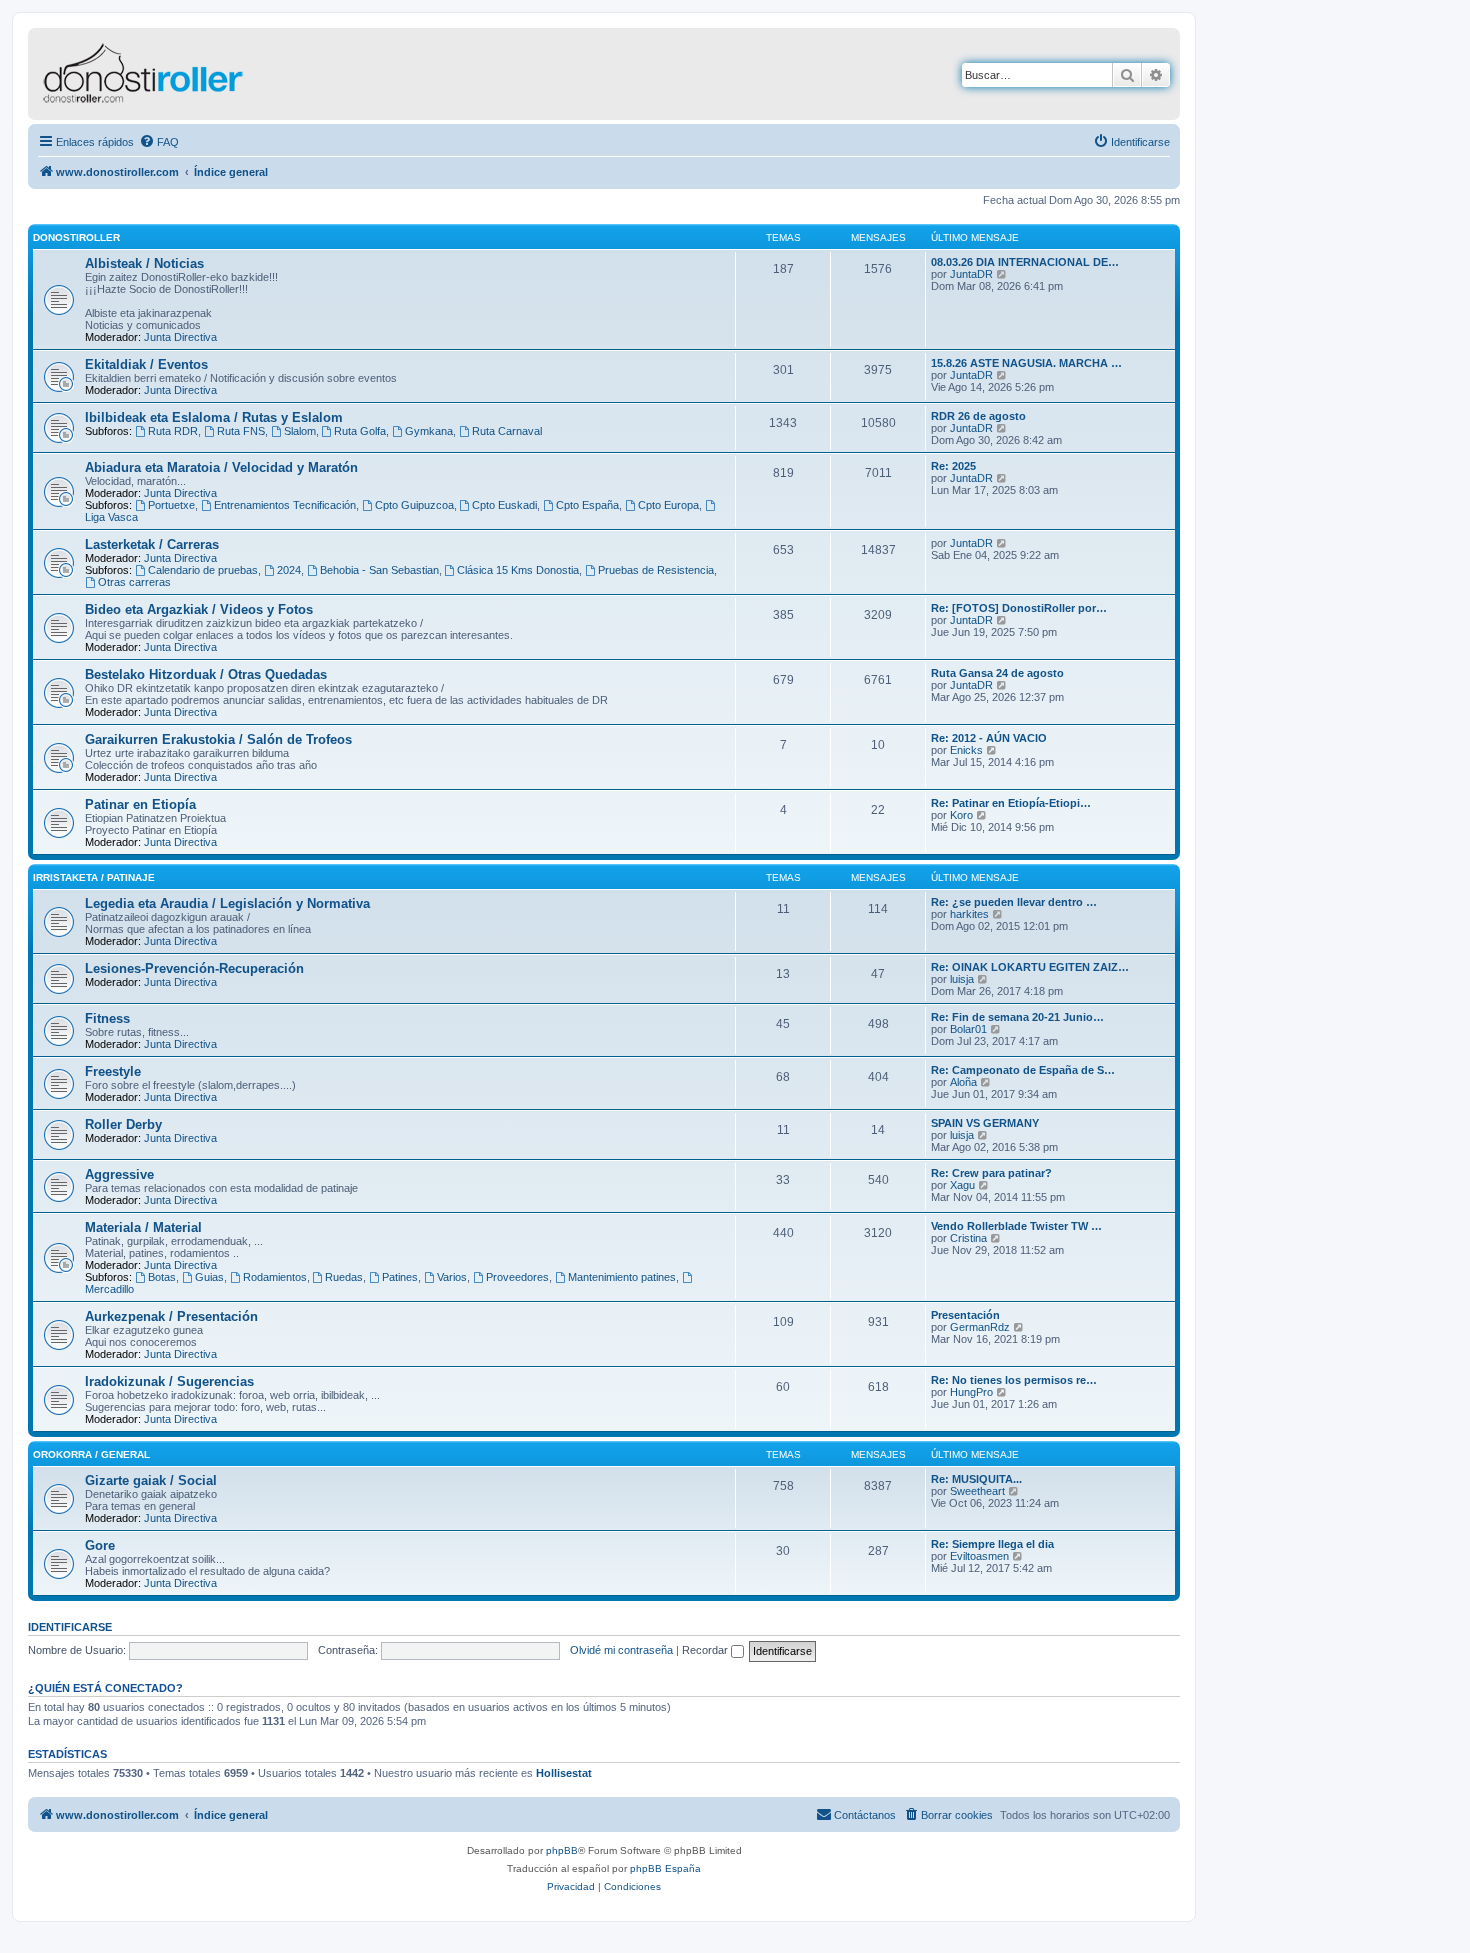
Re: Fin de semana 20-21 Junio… (1017, 1017)
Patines (400, 1277)
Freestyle (113, 1071)
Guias (209, 1277)
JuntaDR (971, 274)
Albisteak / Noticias (144, 263)
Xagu (962, 1185)
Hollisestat (564, 1773)
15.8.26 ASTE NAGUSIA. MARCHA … (1026, 363)
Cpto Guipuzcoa (414, 505)
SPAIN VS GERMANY (985, 1123)
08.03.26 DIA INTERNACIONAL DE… (1025, 262)
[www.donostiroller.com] (194, 74)
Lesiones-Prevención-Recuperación (194, 968)
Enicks (966, 750)
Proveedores (517, 1277)
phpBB (562, 1850)
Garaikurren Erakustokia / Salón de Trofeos (218, 739)
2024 (289, 570)
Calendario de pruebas (203, 570)
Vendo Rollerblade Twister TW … (1016, 1226)
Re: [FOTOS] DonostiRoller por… (1019, 608)
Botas (162, 1277)
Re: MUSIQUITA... (976, 1479)
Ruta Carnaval (507, 431)
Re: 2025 (953, 466)
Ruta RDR (173, 431)
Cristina (968, 1238)
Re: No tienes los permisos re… (1014, 1380)
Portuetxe (171, 505)
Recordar (706, 1650)
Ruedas (344, 1277)
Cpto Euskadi (504, 505)
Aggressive (119, 1174)
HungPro (971, 1392)
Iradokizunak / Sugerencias (169, 1381)
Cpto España (587, 505)
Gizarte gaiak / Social (151, 1480)
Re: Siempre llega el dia (992, 1544)
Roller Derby (123, 1124)
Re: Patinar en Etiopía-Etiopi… (1011, 803)
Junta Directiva (180, 337)
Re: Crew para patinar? (991, 1173)
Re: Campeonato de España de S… (1023, 1070)
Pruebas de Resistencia (656, 570)
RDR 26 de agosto (978, 416)
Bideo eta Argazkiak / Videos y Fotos (199, 609)
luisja (962, 979)
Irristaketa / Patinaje (94, 877)
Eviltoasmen (979, 1556)
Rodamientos (275, 1277)
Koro (961, 815)
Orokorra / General (91, 1454)
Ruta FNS (241, 431)
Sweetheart (977, 1491)
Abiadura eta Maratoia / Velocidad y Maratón (221, 467)
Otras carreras (134, 582)
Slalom (300, 431)
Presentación (965, 1315)
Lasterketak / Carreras (152, 544)
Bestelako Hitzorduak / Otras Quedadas (206, 674)
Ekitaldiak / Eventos (146, 364)
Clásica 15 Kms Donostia (518, 570)
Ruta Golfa (360, 431)
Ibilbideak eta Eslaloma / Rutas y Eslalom (214, 417)
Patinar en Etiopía (140, 804)
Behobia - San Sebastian (379, 570)
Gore (100, 1545)
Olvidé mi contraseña (621, 1650)
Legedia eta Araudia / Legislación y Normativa (227, 903)
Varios (452, 1277)
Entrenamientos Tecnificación (285, 505)
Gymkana (429, 431)
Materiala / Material (143, 1227)
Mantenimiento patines (622, 1277)
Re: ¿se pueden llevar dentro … (1014, 902)
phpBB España (665, 1868)
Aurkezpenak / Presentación (171, 1316)
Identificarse (70, 1627)
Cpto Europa (668, 505)
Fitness (107, 1018)
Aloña (963, 1082)
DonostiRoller (76, 237)
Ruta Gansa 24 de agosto (997, 673)
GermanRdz (980, 1327)
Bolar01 (968, 1029)
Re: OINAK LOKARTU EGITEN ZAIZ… (1030, 967)
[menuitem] (159, 142)
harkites (969, 914)
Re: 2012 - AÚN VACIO (989, 738)
